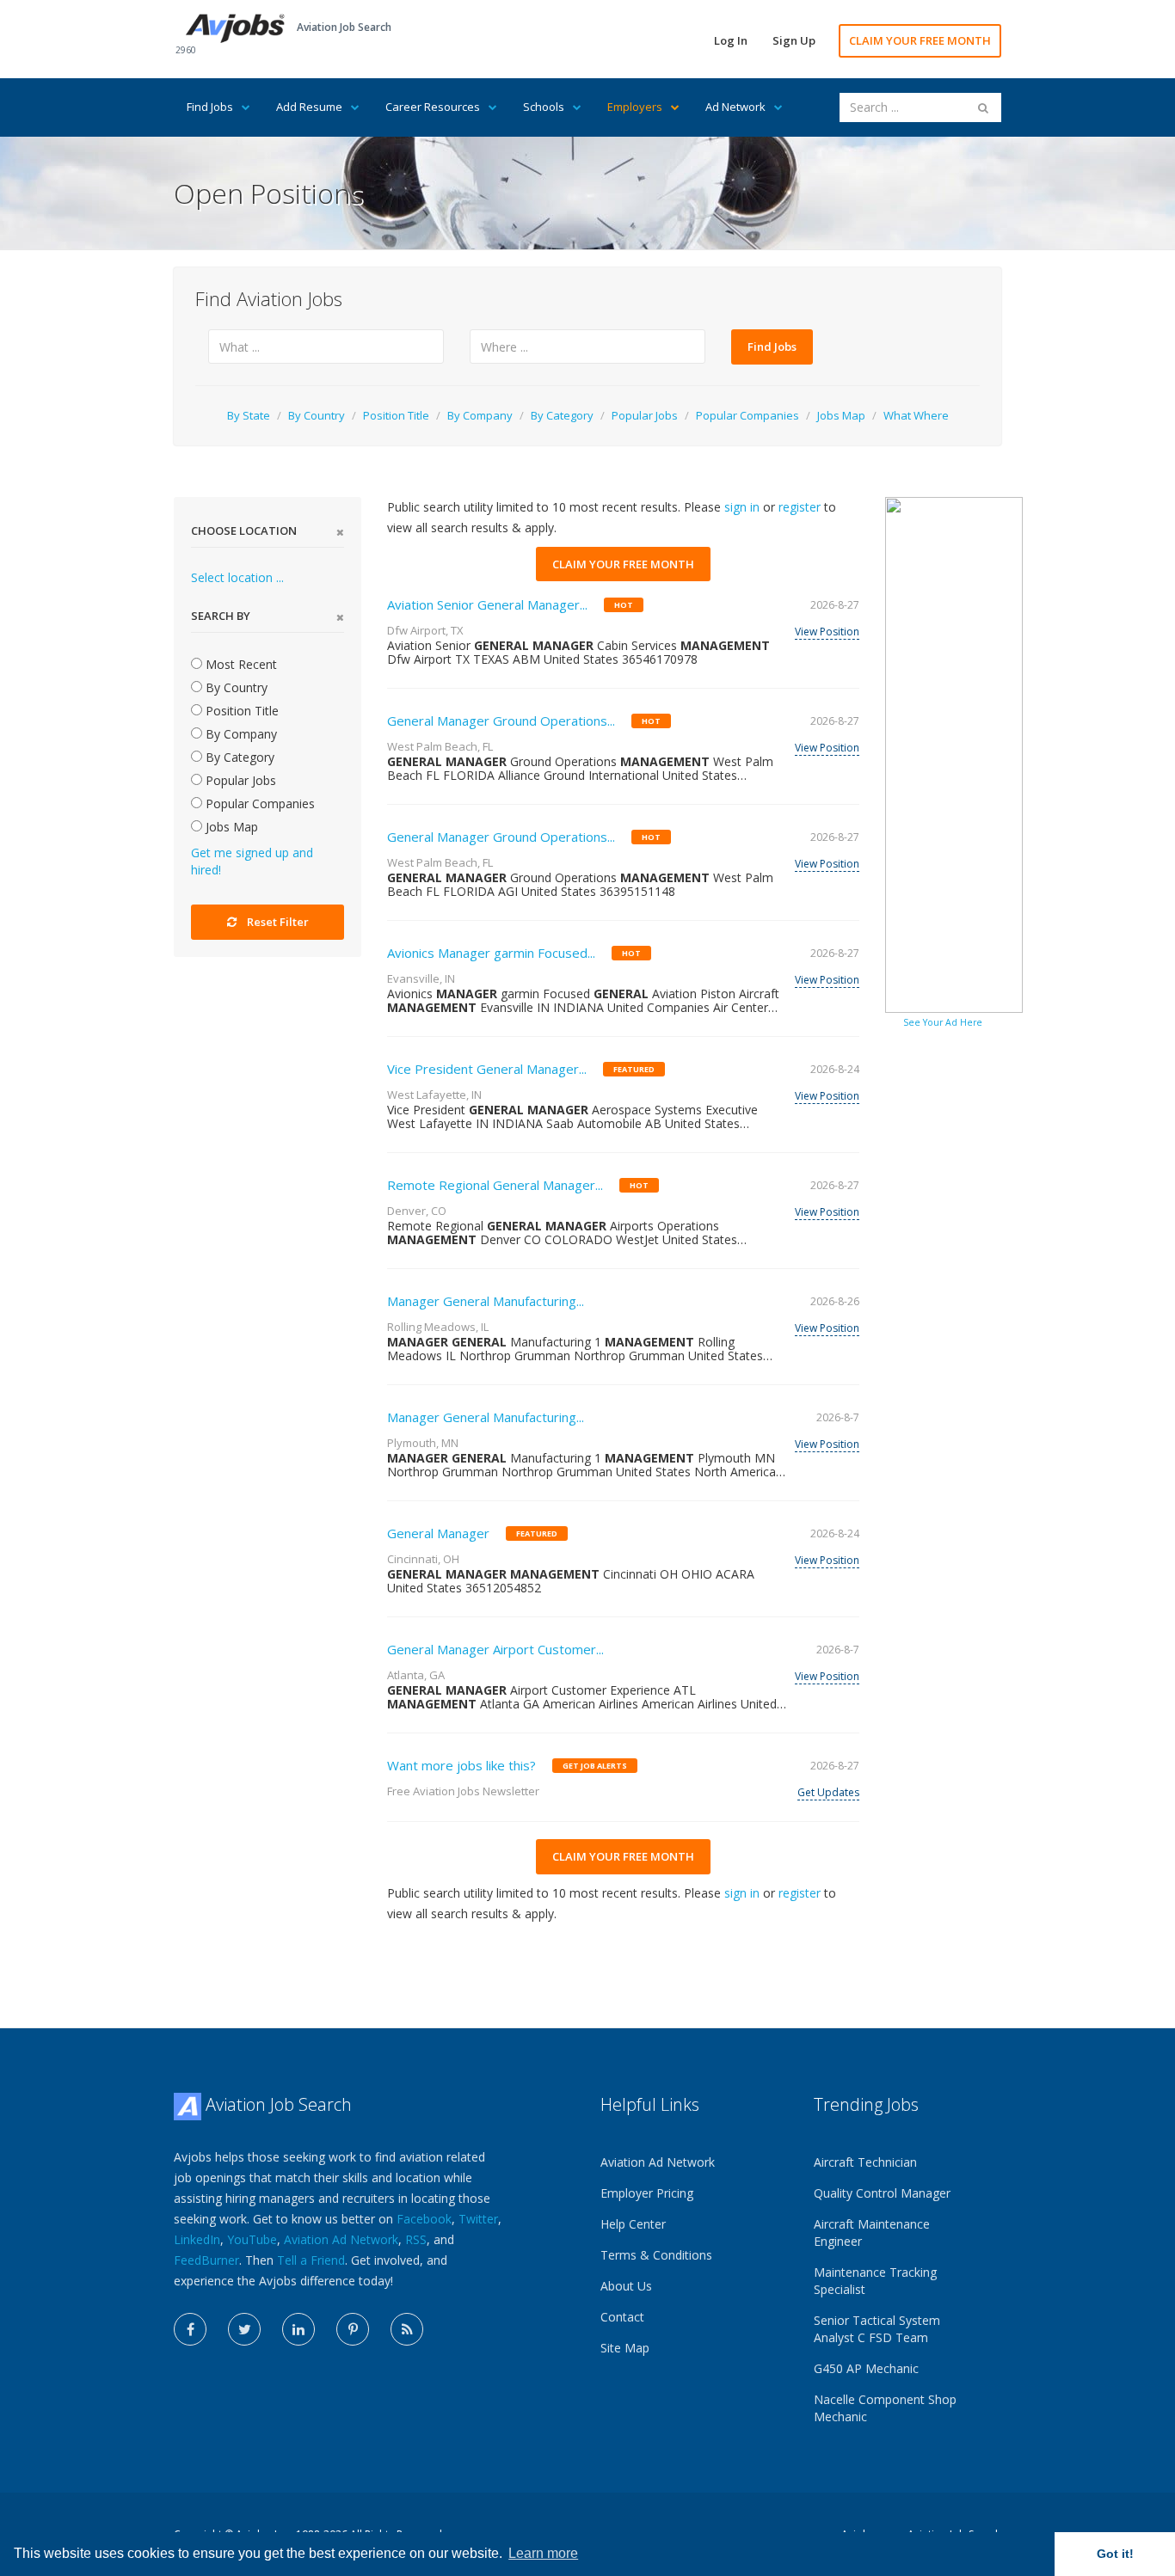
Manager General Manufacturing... (486, 1301)
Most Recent (240, 664)
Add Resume (309, 107)
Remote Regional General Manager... (495, 1185)
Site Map (625, 2348)
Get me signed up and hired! (252, 861)
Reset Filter (278, 922)
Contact (622, 2317)
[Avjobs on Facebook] (190, 2329)
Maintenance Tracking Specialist (875, 2281)
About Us (626, 2286)
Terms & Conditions (656, 2255)
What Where (916, 415)
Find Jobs (210, 107)
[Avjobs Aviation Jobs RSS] (407, 2329)
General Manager (438, 1533)
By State (249, 415)
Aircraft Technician (865, 2162)
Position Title (396, 415)
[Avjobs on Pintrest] (353, 2329)
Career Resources (433, 107)
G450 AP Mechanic (866, 2368)
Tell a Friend (311, 2260)
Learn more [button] (543, 2553)
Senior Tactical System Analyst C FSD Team (877, 2329)
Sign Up (794, 40)
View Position (827, 632)
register (800, 507)
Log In (731, 40)
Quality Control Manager (882, 2193)
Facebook (424, 2219)
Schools (544, 107)
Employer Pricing (647, 2193)
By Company (480, 415)
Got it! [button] (1115, 2554)
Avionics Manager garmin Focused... (491, 953)
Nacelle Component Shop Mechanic (885, 2408)
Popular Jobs (645, 415)
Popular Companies (747, 415)
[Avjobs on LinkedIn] (298, 2329)
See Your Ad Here (943, 1022)
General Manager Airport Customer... (495, 1649)
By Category (562, 415)
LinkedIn (197, 2239)
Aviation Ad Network (341, 2239)
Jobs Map (841, 415)
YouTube (252, 2239)
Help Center (633, 2224)
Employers (635, 107)
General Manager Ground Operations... (501, 721)
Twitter (478, 2219)
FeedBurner (206, 2260)
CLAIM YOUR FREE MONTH (920, 40)
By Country (317, 415)
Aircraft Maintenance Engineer (872, 2233)
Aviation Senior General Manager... (487, 604)
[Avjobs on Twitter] (244, 2329)
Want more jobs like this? (461, 1765)
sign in (742, 507)
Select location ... (237, 577)
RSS (416, 2239)
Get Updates (828, 1792)
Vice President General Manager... (487, 1069)
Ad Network (735, 107)
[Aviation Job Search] (235, 27)
